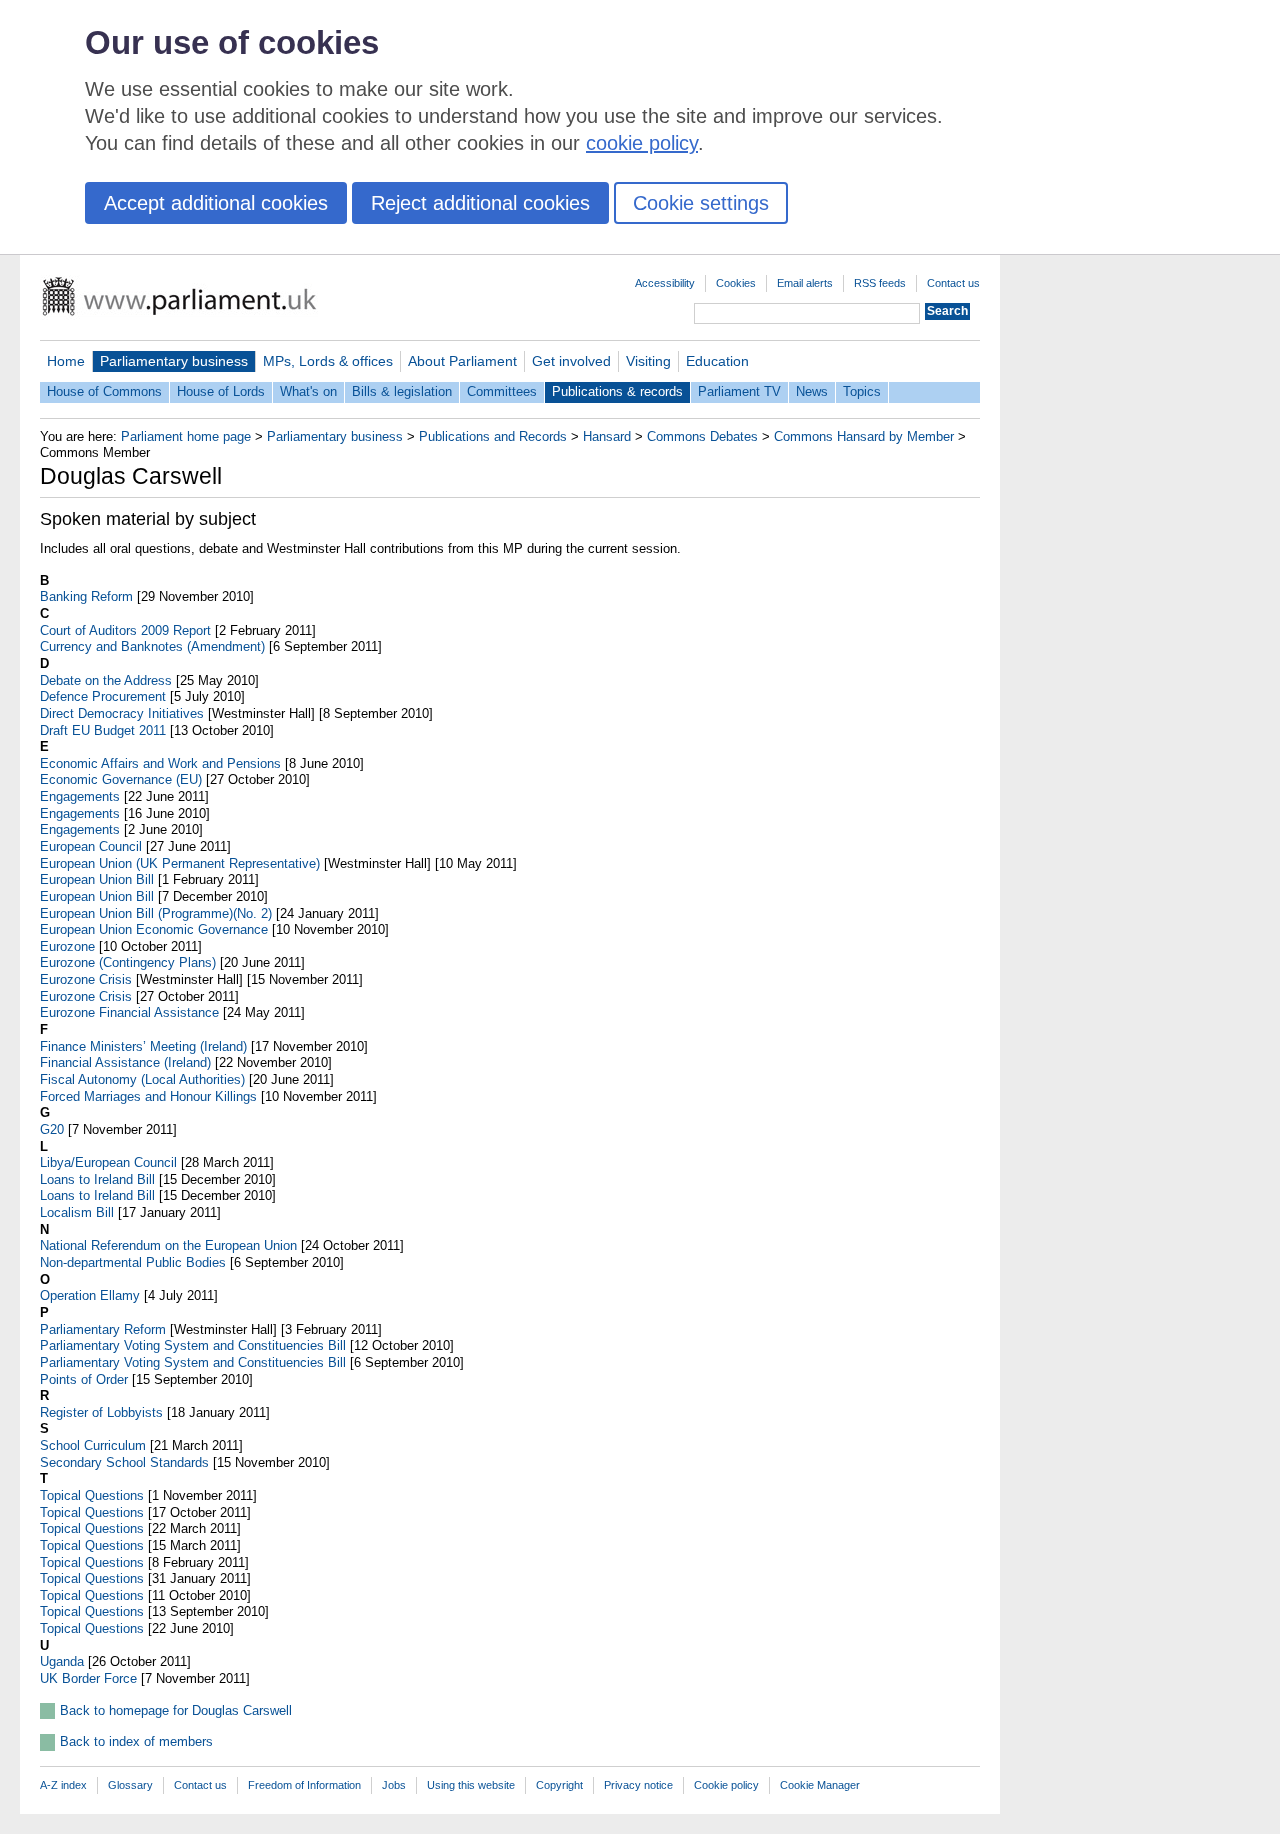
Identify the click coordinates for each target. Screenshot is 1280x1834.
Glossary (130, 1785)
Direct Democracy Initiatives (122, 713)
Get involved (571, 361)
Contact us (953, 283)
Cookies (736, 283)
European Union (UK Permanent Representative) (180, 863)
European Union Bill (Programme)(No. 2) (156, 913)
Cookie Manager (820, 1785)
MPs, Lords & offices (328, 361)
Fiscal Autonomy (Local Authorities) (142, 1079)
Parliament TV (739, 391)
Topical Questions (92, 1495)
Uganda (62, 1661)
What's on (308, 391)
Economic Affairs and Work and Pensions (160, 763)
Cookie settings (701, 203)
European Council (91, 846)
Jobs (394, 1785)
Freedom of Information (304, 1785)
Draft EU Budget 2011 (103, 730)
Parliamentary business (174, 361)
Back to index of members (136, 1741)
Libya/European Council (108, 1162)
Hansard (607, 436)
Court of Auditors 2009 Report (125, 630)
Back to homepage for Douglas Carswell (176, 1710)
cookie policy (642, 143)
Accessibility (665, 283)
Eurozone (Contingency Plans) (128, 962)
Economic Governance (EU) (121, 779)
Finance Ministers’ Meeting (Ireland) (143, 1046)
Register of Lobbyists (101, 1412)
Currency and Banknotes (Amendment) (152, 646)
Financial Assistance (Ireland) (125, 1062)
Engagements (80, 796)
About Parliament (462, 361)
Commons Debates (702, 436)
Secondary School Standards (124, 1462)
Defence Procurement (103, 696)
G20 (52, 1129)
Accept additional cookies (216, 203)
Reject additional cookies (480, 203)
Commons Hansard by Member (864, 436)
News (812, 391)
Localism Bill (77, 1212)
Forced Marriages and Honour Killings (148, 1096)
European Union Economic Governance (154, 929)
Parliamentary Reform (103, 1329)
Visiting (648, 361)
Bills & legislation (402, 391)
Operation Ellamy (90, 1295)
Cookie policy (726, 1785)
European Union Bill (97, 879)
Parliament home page (186, 436)
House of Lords (221, 391)
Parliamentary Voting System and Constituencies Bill (193, 1345)
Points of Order (84, 1379)
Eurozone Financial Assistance (129, 1012)
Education (717, 361)
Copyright (559, 1785)
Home (66, 361)
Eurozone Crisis (86, 979)
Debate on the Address (106, 680)
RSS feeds (880, 283)
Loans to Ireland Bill (97, 1179)
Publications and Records (493, 436)
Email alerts (805, 283)
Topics (862, 391)
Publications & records (617, 391)
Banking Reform (86, 596)
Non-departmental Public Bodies (133, 1262)
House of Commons (104, 391)
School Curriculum (93, 1445)
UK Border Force (88, 1678)
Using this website (471, 1785)
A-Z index (63, 1785)
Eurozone (67, 946)
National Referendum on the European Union (168, 1245)
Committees (502, 391)
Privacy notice (638, 1785)
